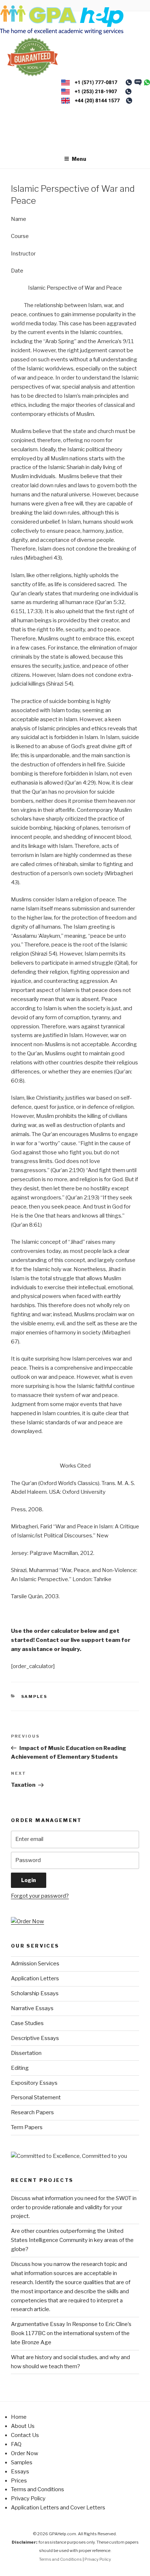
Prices (19, 2481)
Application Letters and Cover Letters (58, 2508)
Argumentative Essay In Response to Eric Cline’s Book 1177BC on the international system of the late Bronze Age (71, 2333)
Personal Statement (36, 2097)
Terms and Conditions (37, 2489)
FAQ (16, 2444)
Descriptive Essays (35, 2038)
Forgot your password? (40, 1896)
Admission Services (35, 1964)
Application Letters (35, 1978)
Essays (20, 2472)
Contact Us (25, 2435)
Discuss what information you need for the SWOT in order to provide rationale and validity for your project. (74, 2207)
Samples (34, 1696)
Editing (20, 2068)
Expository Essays (34, 2083)
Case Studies (27, 2023)
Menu (79, 159)
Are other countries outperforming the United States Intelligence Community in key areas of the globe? (72, 2240)
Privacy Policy (28, 2498)
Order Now (25, 2453)
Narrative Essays (32, 2008)
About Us (23, 2426)
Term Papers (27, 2127)
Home (19, 2417)
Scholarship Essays (35, 1993)
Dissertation (26, 2053)
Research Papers (32, 2112)
